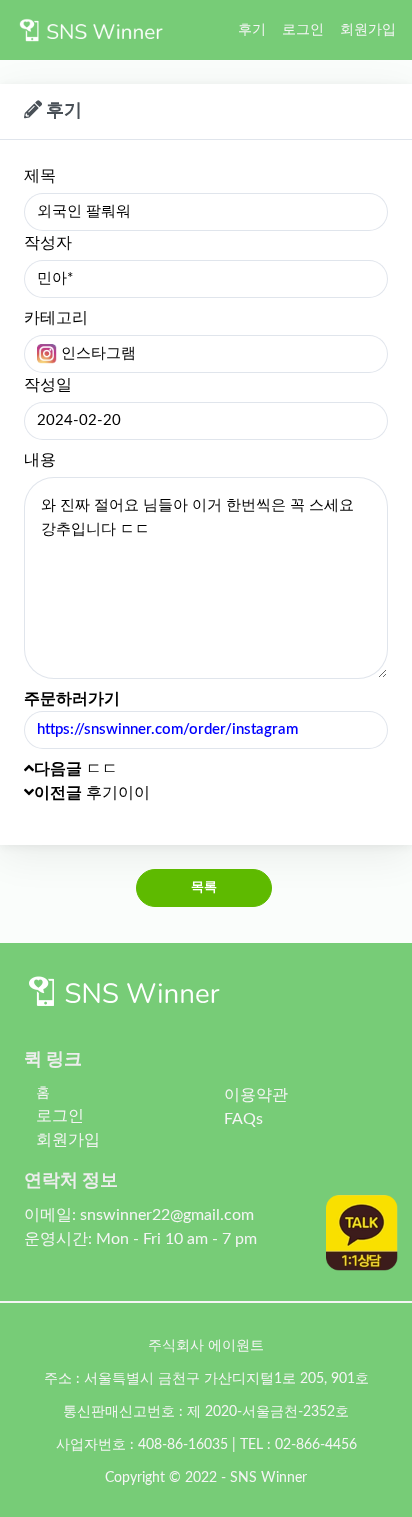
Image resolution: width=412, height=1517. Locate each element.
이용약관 (256, 1095)
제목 (40, 176)
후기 (252, 29)
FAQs (243, 1119)
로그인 (303, 29)
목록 (204, 887)
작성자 (48, 243)
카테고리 (56, 318)
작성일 (48, 385)
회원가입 (368, 29)
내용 (40, 460)
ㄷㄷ (76, 769)
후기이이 (92, 793)
